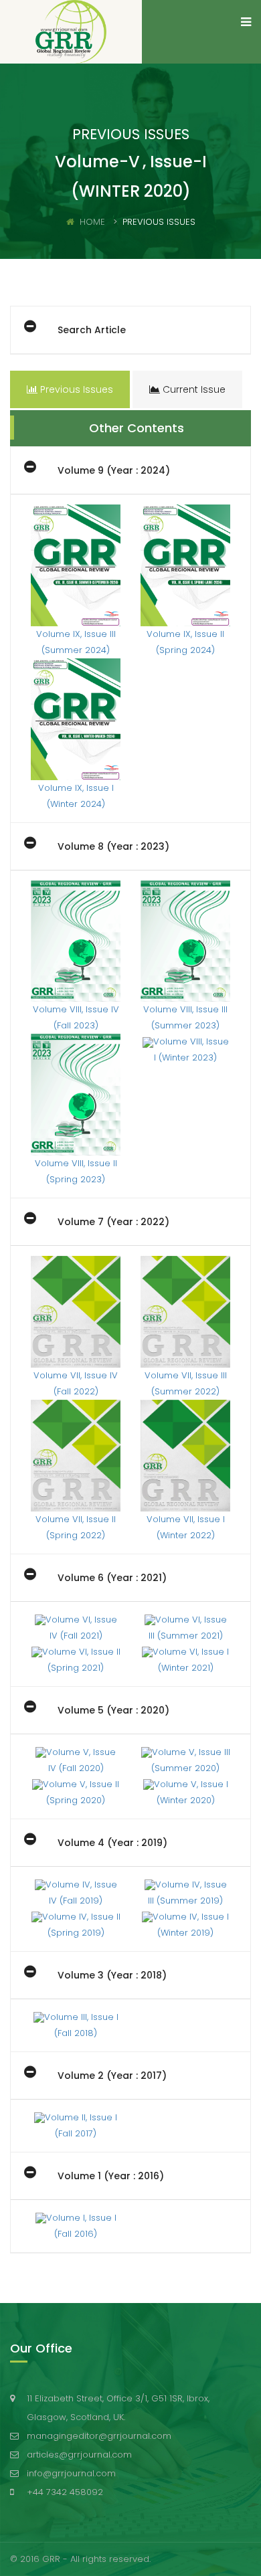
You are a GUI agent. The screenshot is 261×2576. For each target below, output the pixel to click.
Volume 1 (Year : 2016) (111, 2176)
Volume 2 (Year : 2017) (112, 2076)
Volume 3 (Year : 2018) (112, 1975)
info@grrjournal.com (71, 2473)
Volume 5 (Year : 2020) (113, 1710)
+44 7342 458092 (65, 2492)
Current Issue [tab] (193, 389)
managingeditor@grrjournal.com (99, 2436)
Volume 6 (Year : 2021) (112, 1578)
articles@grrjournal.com (79, 2455)
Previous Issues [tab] (75, 389)
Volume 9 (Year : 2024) (114, 470)
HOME (92, 222)
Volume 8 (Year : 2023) (113, 846)
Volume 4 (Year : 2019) (112, 1843)
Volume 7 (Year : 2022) (113, 1222)
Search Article (92, 330)
